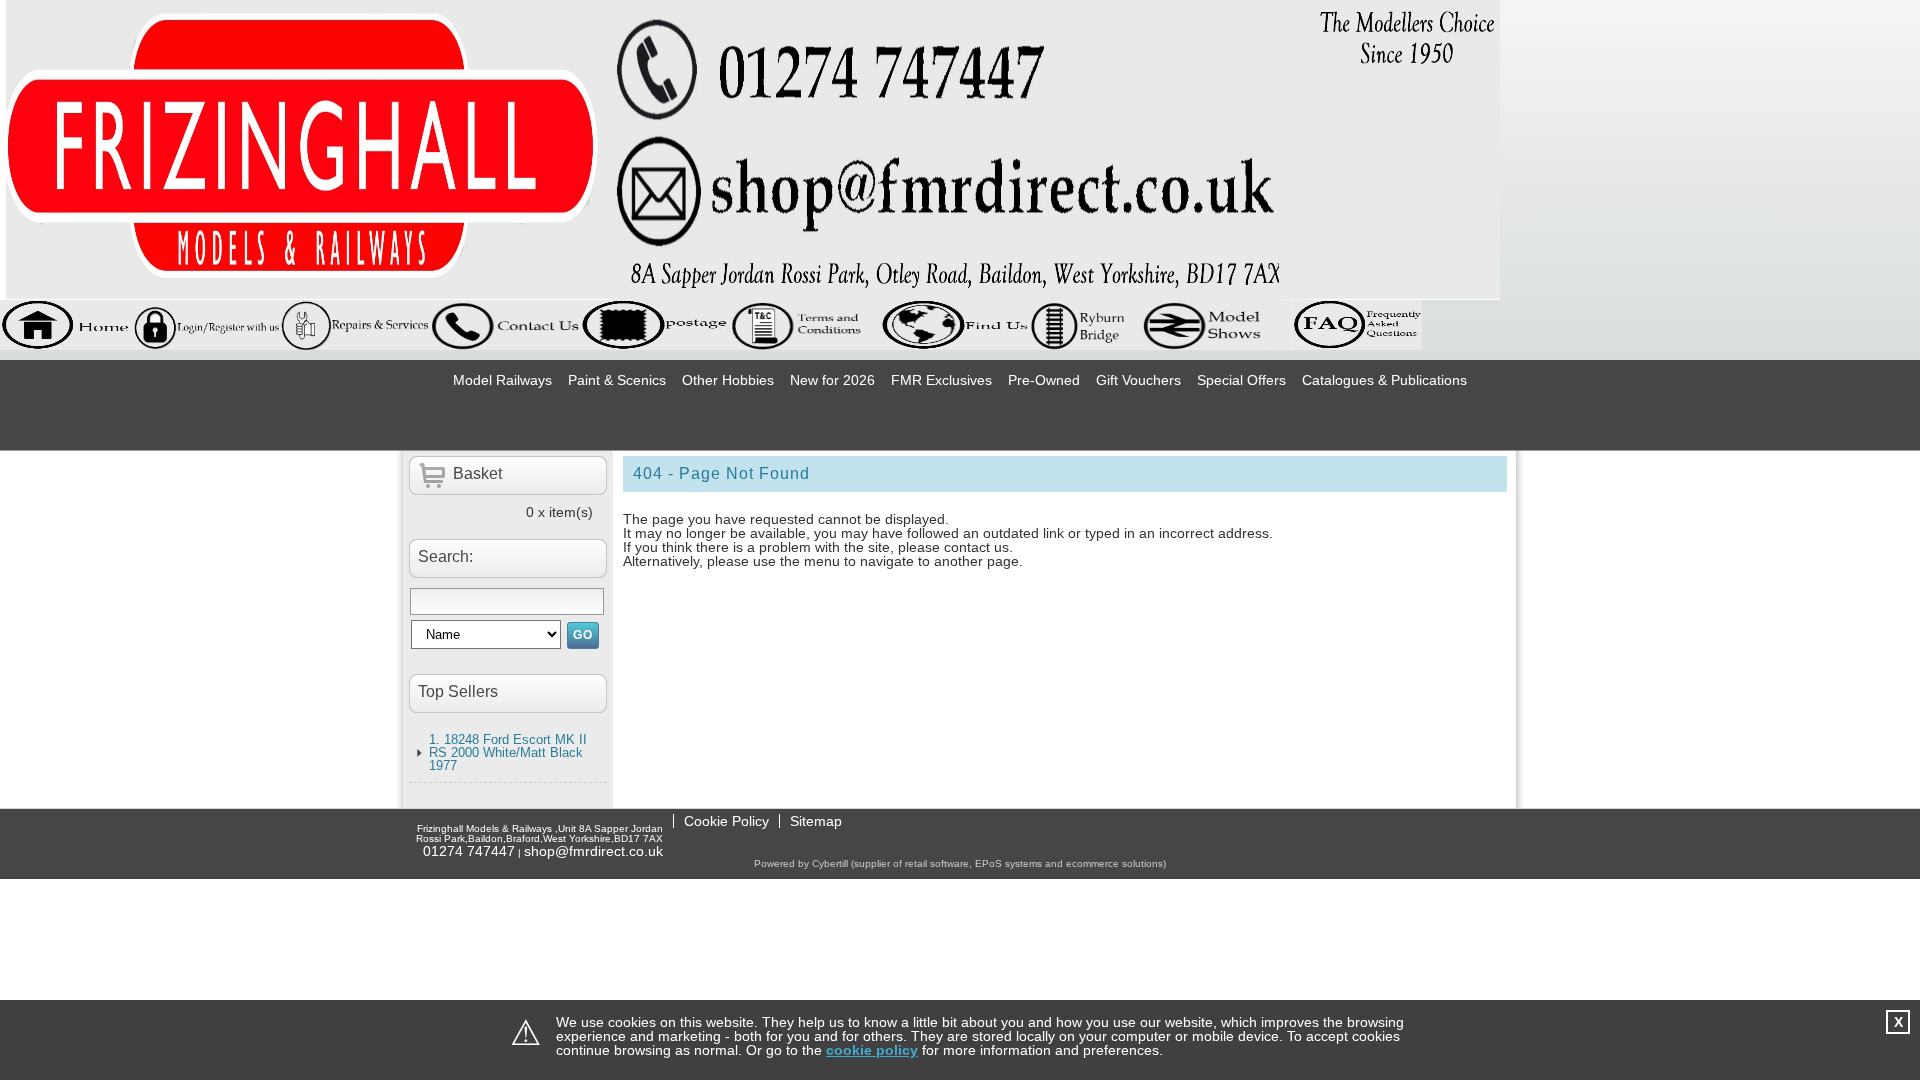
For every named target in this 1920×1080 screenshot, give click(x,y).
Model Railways (502, 380)
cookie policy (872, 1050)
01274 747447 (469, 851)
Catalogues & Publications (1384, 380)
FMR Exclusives (941, 380)
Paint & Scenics (617, 380)
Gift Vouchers (1138, 380)
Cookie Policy (726, 821)
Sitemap (816, 821)
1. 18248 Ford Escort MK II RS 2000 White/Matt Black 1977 (508, 752)
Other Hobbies (728, 380)
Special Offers (1241, 380)
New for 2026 (832, 380)
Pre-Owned (1044, 380)
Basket (477, 473)
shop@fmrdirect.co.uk (593, 851)
